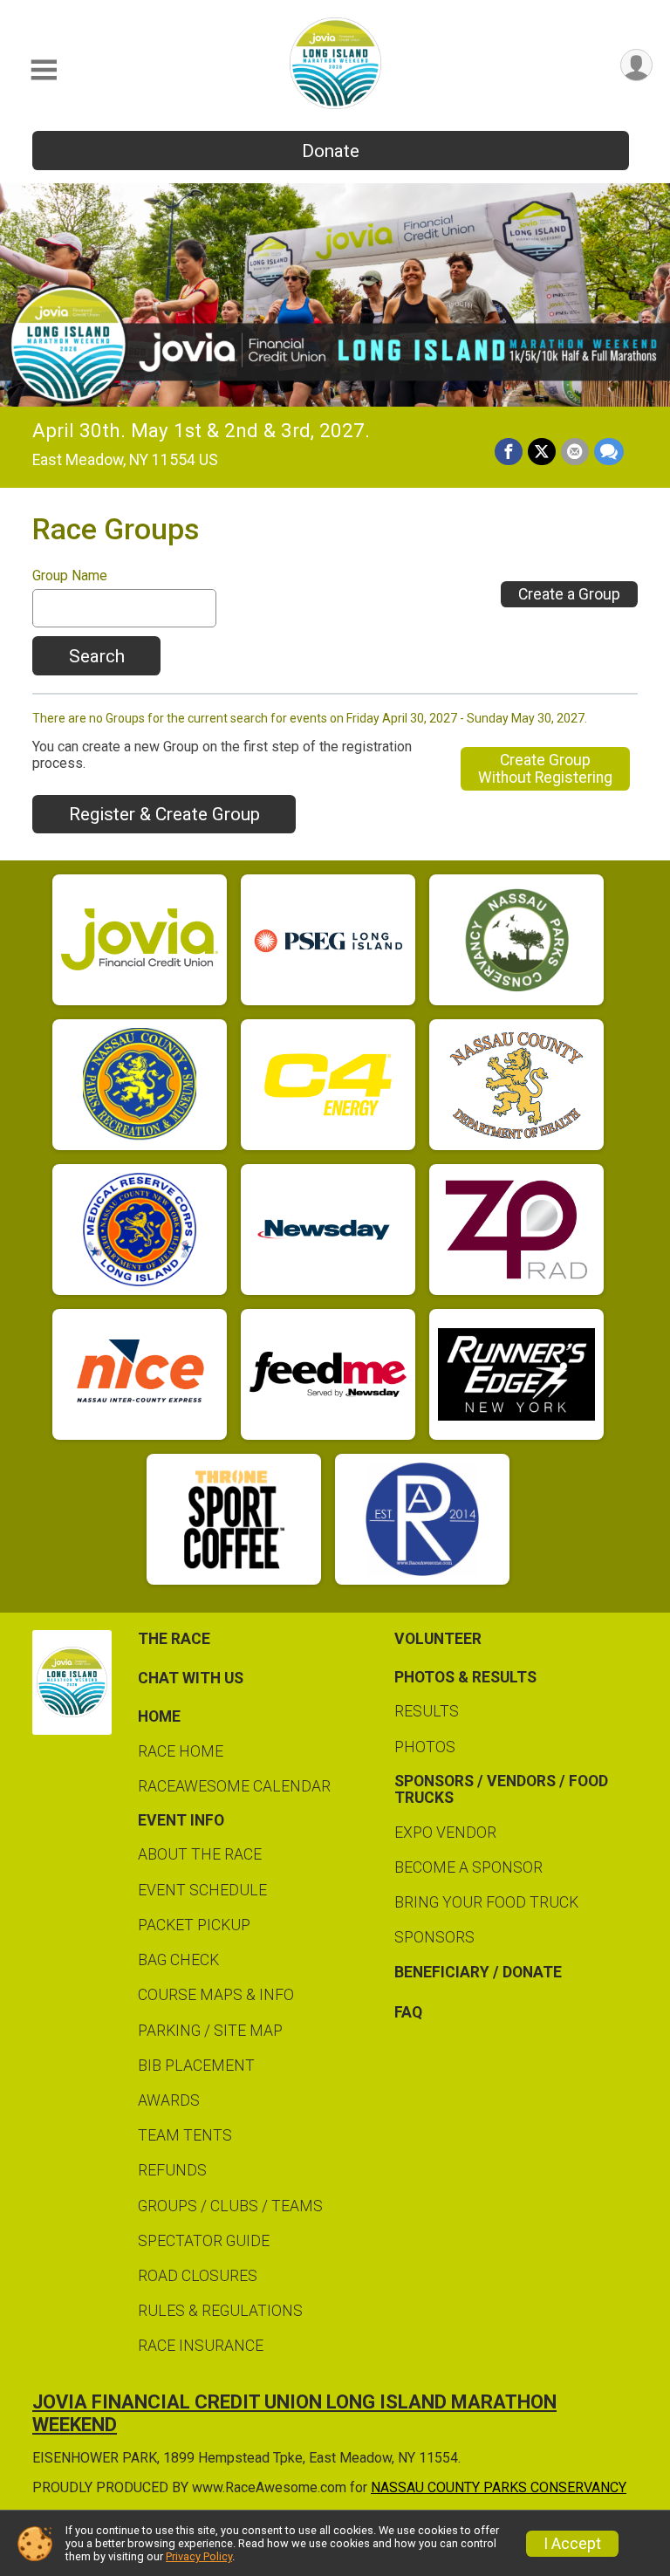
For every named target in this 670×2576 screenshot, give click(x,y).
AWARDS (169, 2100)
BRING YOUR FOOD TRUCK (486, 1902)
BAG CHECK (178, 1960)
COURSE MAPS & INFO (216, 1995)
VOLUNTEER (438, 1639)
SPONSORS (434, 1937)
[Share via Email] (575, 452)
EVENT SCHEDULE (202, 1890)
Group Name (70, 576)
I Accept (572, 2544)
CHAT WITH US (191, 1678)
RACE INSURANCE (201, 2346)
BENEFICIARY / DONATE (478, 1972)
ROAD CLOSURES (198, 2276)
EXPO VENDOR (445, 1833)
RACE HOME (181, 1751)
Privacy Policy (199, 2556)
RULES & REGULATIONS (220, 2311)
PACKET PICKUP (194, 1925)
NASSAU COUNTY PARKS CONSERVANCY (499, 2487)
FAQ (408, 2012)
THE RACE (174, 1639)
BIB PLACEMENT (196, 2066)
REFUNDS (172, 2170)
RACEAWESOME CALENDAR (234, 1786)
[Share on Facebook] (509, 452)
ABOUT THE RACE (200, 1854)
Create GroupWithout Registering (545, 769)
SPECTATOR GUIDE (204, 2241)
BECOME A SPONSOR (468, 1867)
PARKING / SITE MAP (210, 2031)
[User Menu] (636, 65)
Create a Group (569, 594)
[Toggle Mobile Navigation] (44, 70)
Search (97, 656)
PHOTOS (425, 1747)
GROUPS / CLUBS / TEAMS (230, 2206)
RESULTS (427, 1711)
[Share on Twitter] (542, 452)
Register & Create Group (164, 814)
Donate (331, 151)
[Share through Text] (609, 452)
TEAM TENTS (185, 2135)
